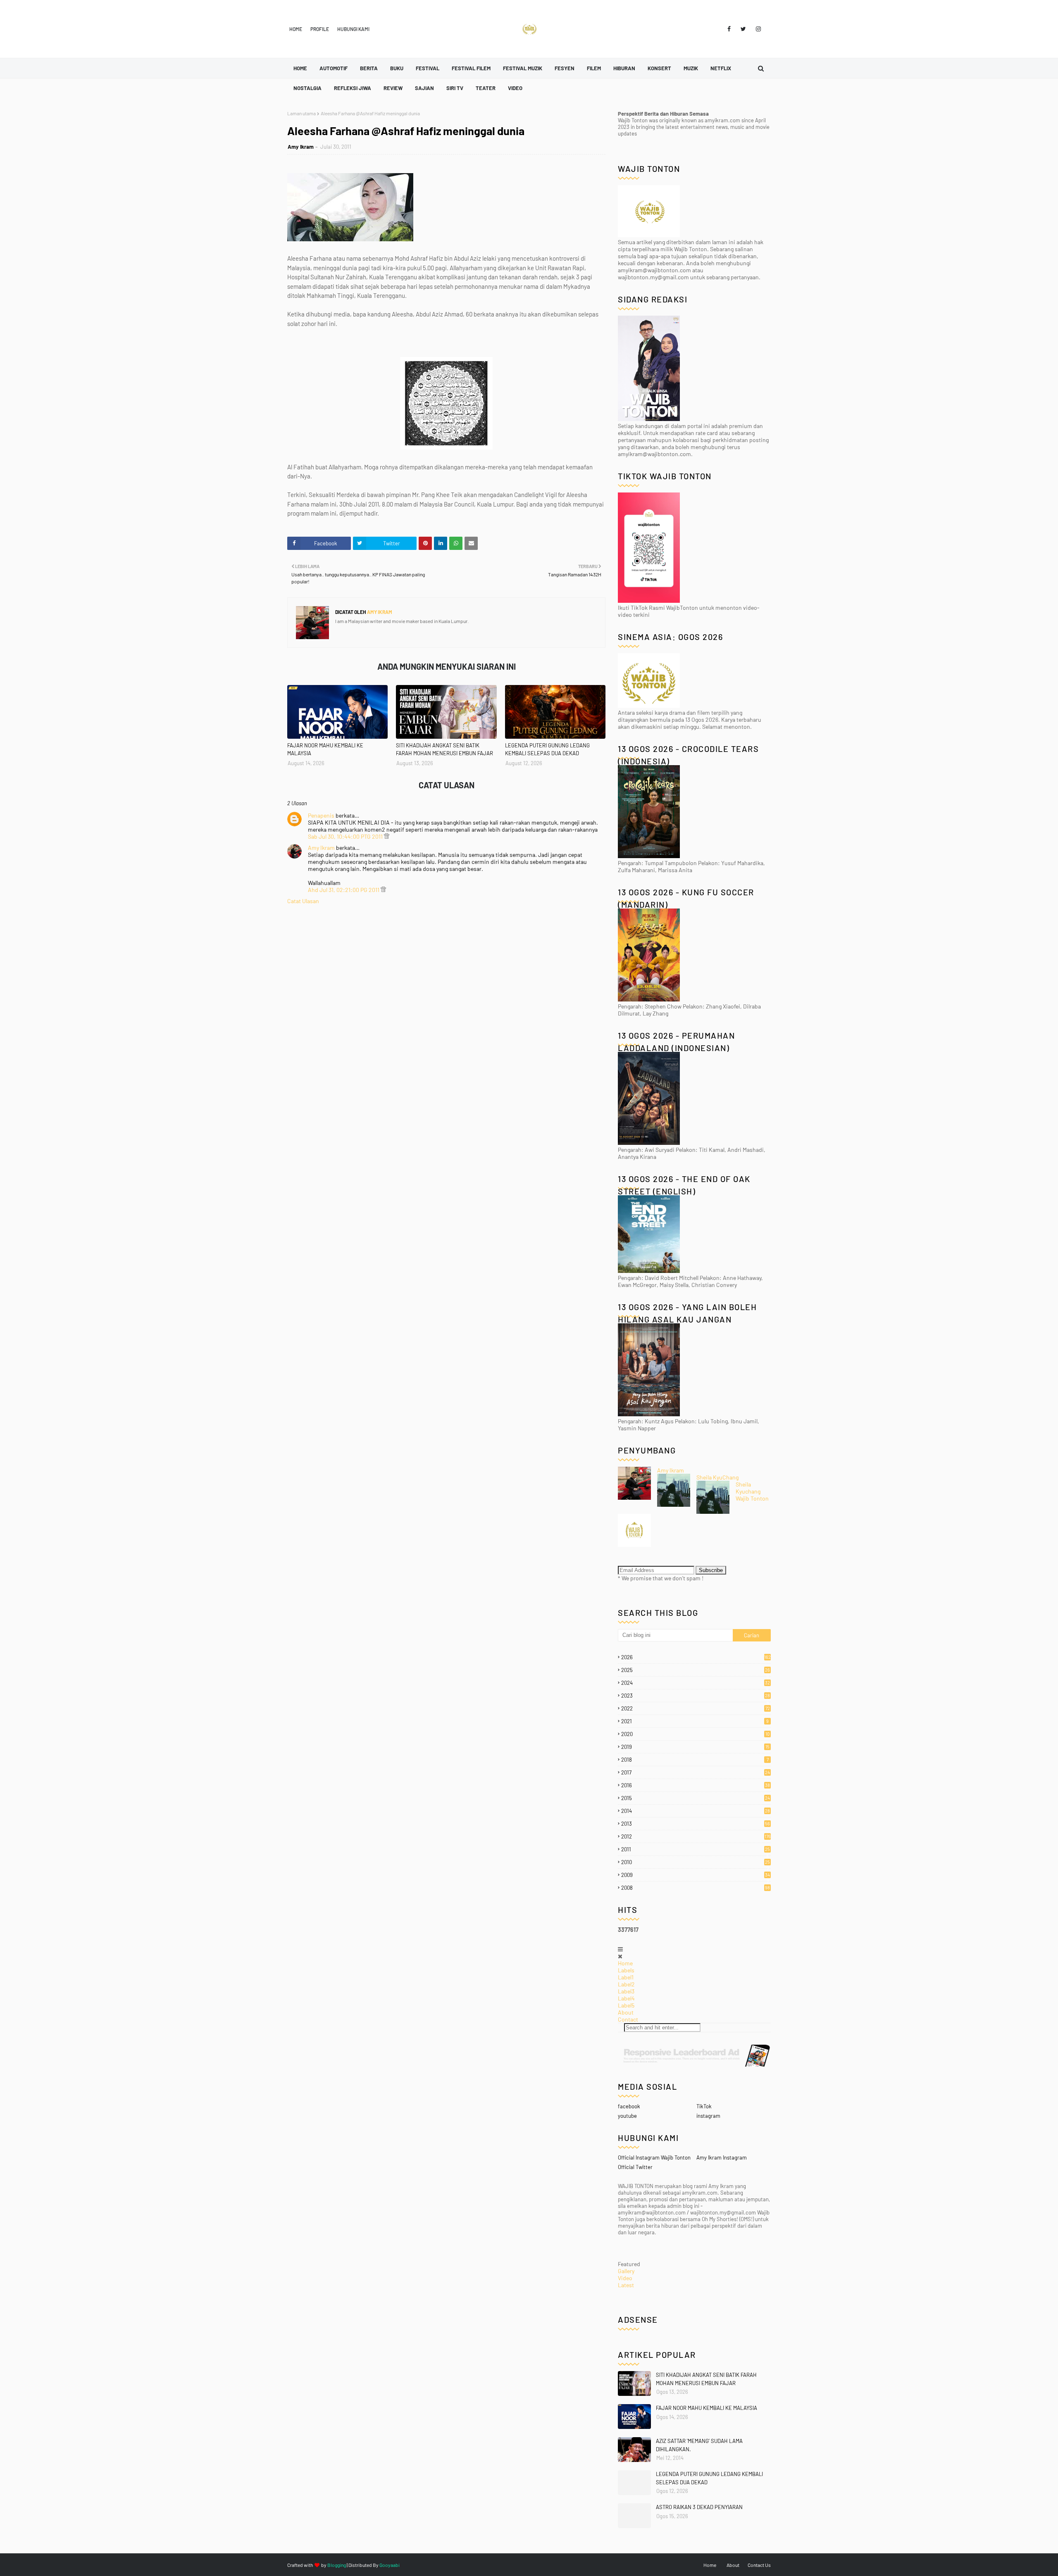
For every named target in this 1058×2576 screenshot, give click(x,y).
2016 (696, 1785)
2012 (696, 1836)
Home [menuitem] (300, 68)
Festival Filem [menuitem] (471, 68)
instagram (708, 2116)
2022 (696, 1708)
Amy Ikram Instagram (722, 2157)
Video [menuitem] (515, 88)
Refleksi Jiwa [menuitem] (353, 88)
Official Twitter (635, 2167)
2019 (695, 1747)
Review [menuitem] (393, 88)
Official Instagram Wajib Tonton (654, 2157)
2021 (695, 1721)
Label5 (626, 2005)
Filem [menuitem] (594, 68)
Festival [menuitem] (428, 68)
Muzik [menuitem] (691, 68)
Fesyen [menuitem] (565, 68)
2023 (696, 1696)
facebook (629, 2106)
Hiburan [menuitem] (624, 68)
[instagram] (757, 29)
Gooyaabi (390, 2565)
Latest (626, 2285)
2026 (696, 1657)
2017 (696, 1772)
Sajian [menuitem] (424, 88)
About (626, 2012)
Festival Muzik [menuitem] (523, 68)
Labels (626, 1970)
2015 (696, 1798)
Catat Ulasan (303, 901)
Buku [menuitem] (397, 68)
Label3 (626, 1991)
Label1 (626, 1977)
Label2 (626, 1984)
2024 (696, 1683)
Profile (320, 29)
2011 (696, 1849)
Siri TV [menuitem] (455, 88)
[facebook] (729, 29)
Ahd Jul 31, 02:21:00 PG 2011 (344, 890)
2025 (696, 1670)
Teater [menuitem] (486, 88)
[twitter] (743, 29)
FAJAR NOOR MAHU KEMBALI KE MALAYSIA (325, 749)
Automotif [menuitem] (334, 68)
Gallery (626, 2271)
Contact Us (759, 2565)
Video (625, 2278)
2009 (696, 1875)
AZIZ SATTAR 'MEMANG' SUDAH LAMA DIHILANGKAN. (699, 2445)
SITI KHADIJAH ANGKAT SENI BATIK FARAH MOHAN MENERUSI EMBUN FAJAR (444, 749)
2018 (695, 1760)
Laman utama (301, 113)
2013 (696, 1824)
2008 (696, 1888)
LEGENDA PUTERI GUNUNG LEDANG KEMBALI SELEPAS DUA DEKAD (547, 749)
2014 (696, 1811)
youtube (627, 2116)
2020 (695, 1734)
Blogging (337, 2565)
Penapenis (321, 815)
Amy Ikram (301, 147)
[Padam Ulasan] (387, 836)
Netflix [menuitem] (721, 68)
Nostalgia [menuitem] (307, 88)
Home (296, 29)
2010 (696, 1862)
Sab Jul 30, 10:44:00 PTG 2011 (346, 836)
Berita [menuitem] (369, 68)
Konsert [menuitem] (659, 68)
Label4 (626, 1998)
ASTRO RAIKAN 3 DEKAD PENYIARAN (699, 2507)
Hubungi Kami (353, 29)
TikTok (704, 2106)
